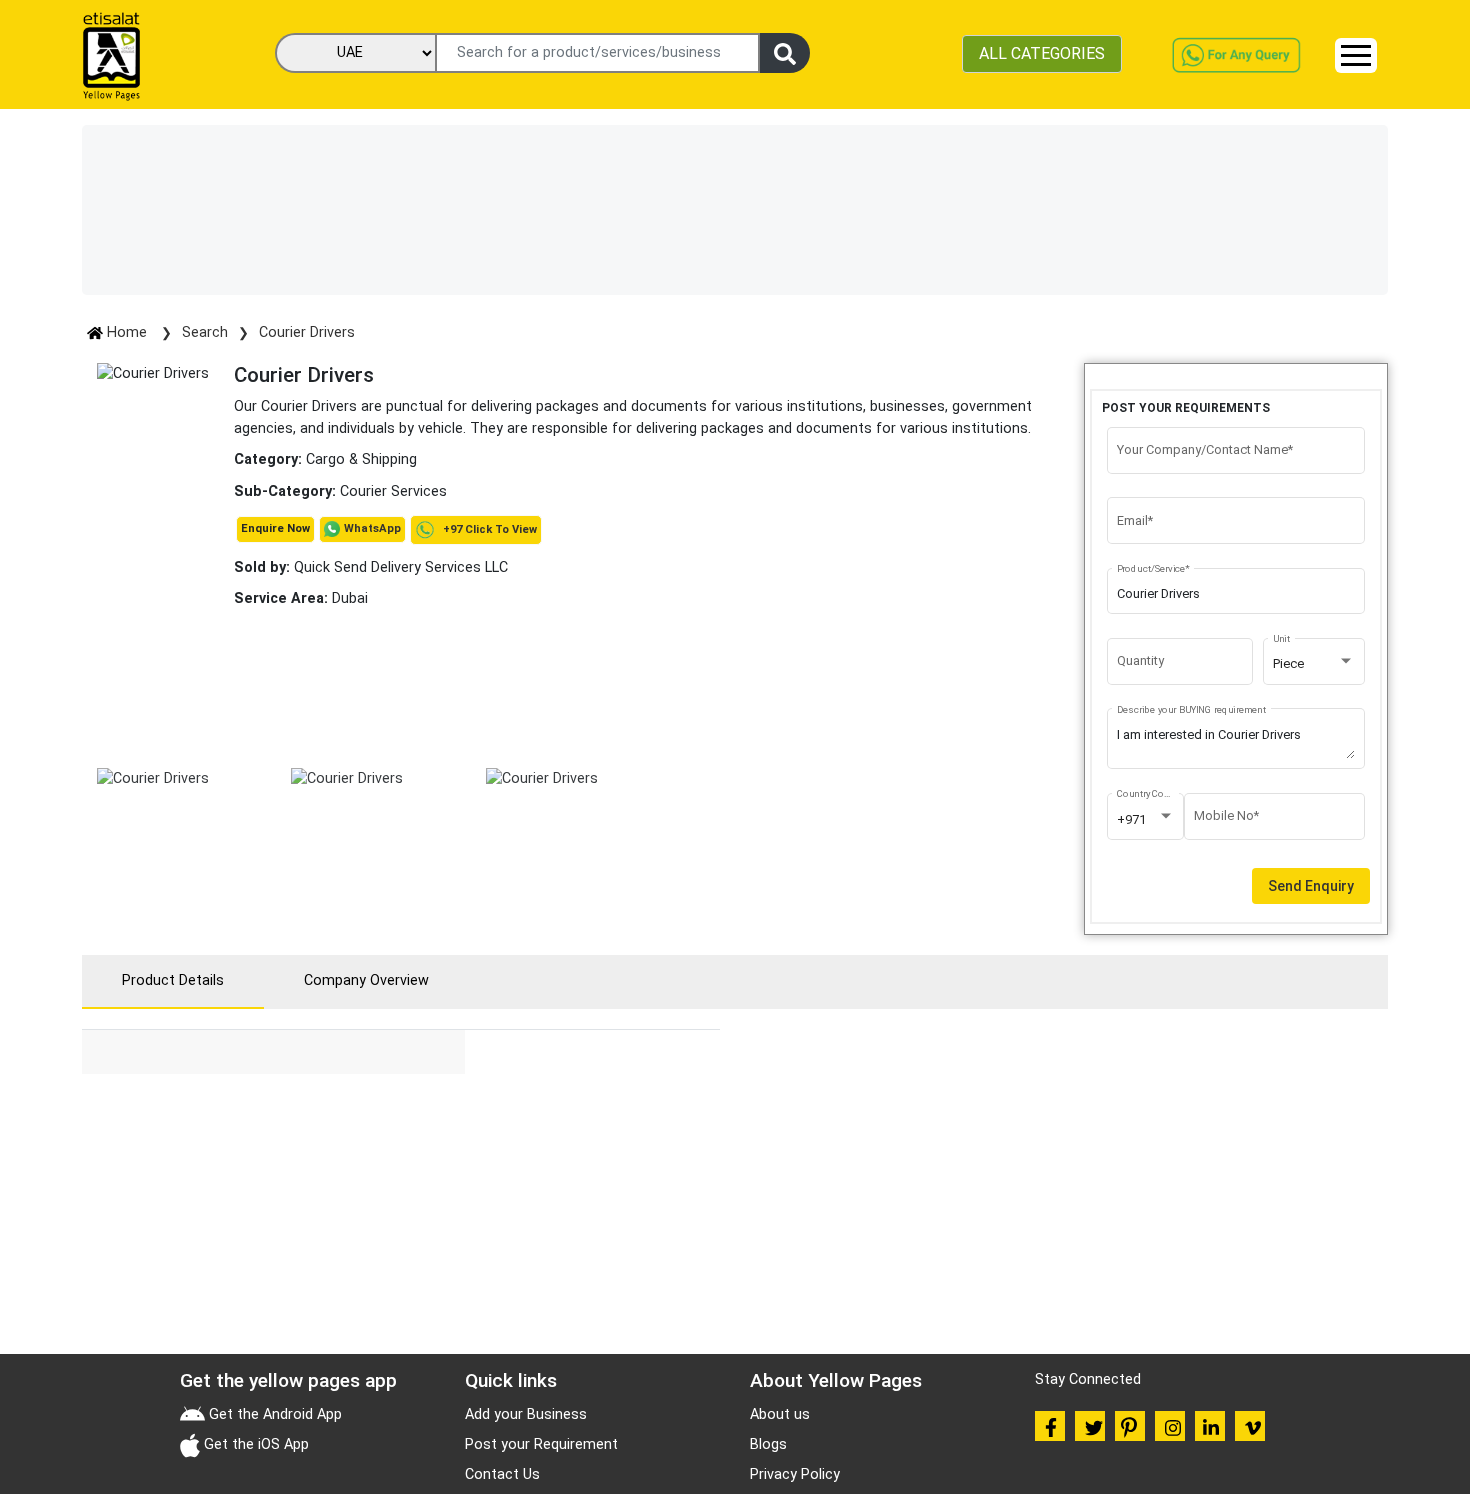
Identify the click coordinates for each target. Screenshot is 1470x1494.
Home (127, 332)
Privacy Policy (795, 1474)
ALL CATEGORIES (1042, 53)
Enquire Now (275, 528)
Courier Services (393, 491)
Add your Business (526, 1414)
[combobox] (1314, 664)
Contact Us (502, 1474)
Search (205, 332)
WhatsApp (372, 528)
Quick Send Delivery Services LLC (371, 567)
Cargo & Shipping (361, 459)
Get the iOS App (254, 1444)
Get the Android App (273, 1414)
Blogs (768, 1444)
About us (780, 1414)
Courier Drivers (307, 332)
